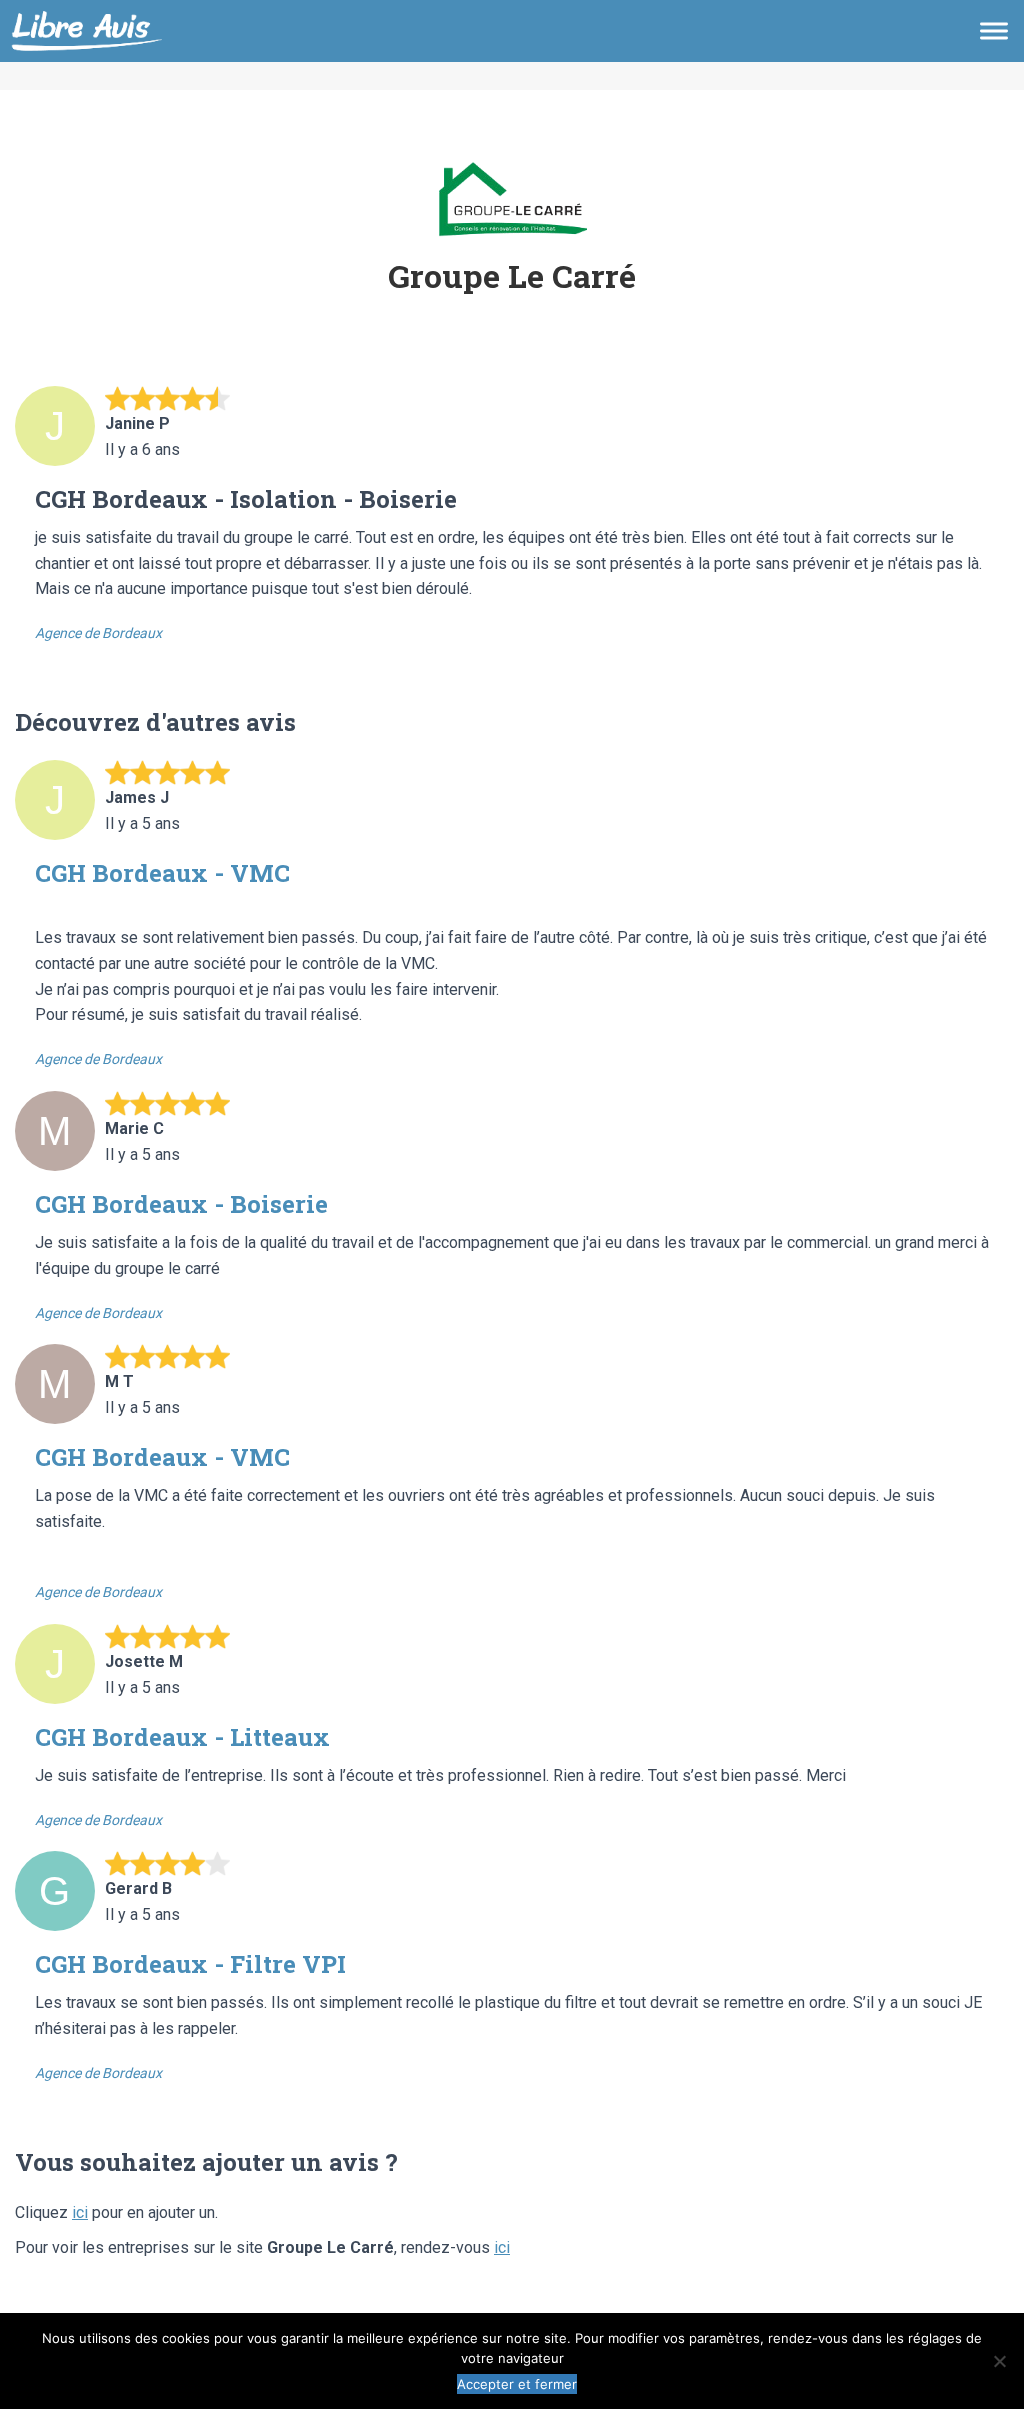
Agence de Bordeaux (98, 633)
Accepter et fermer (517, 2384)
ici (80, 2212)
